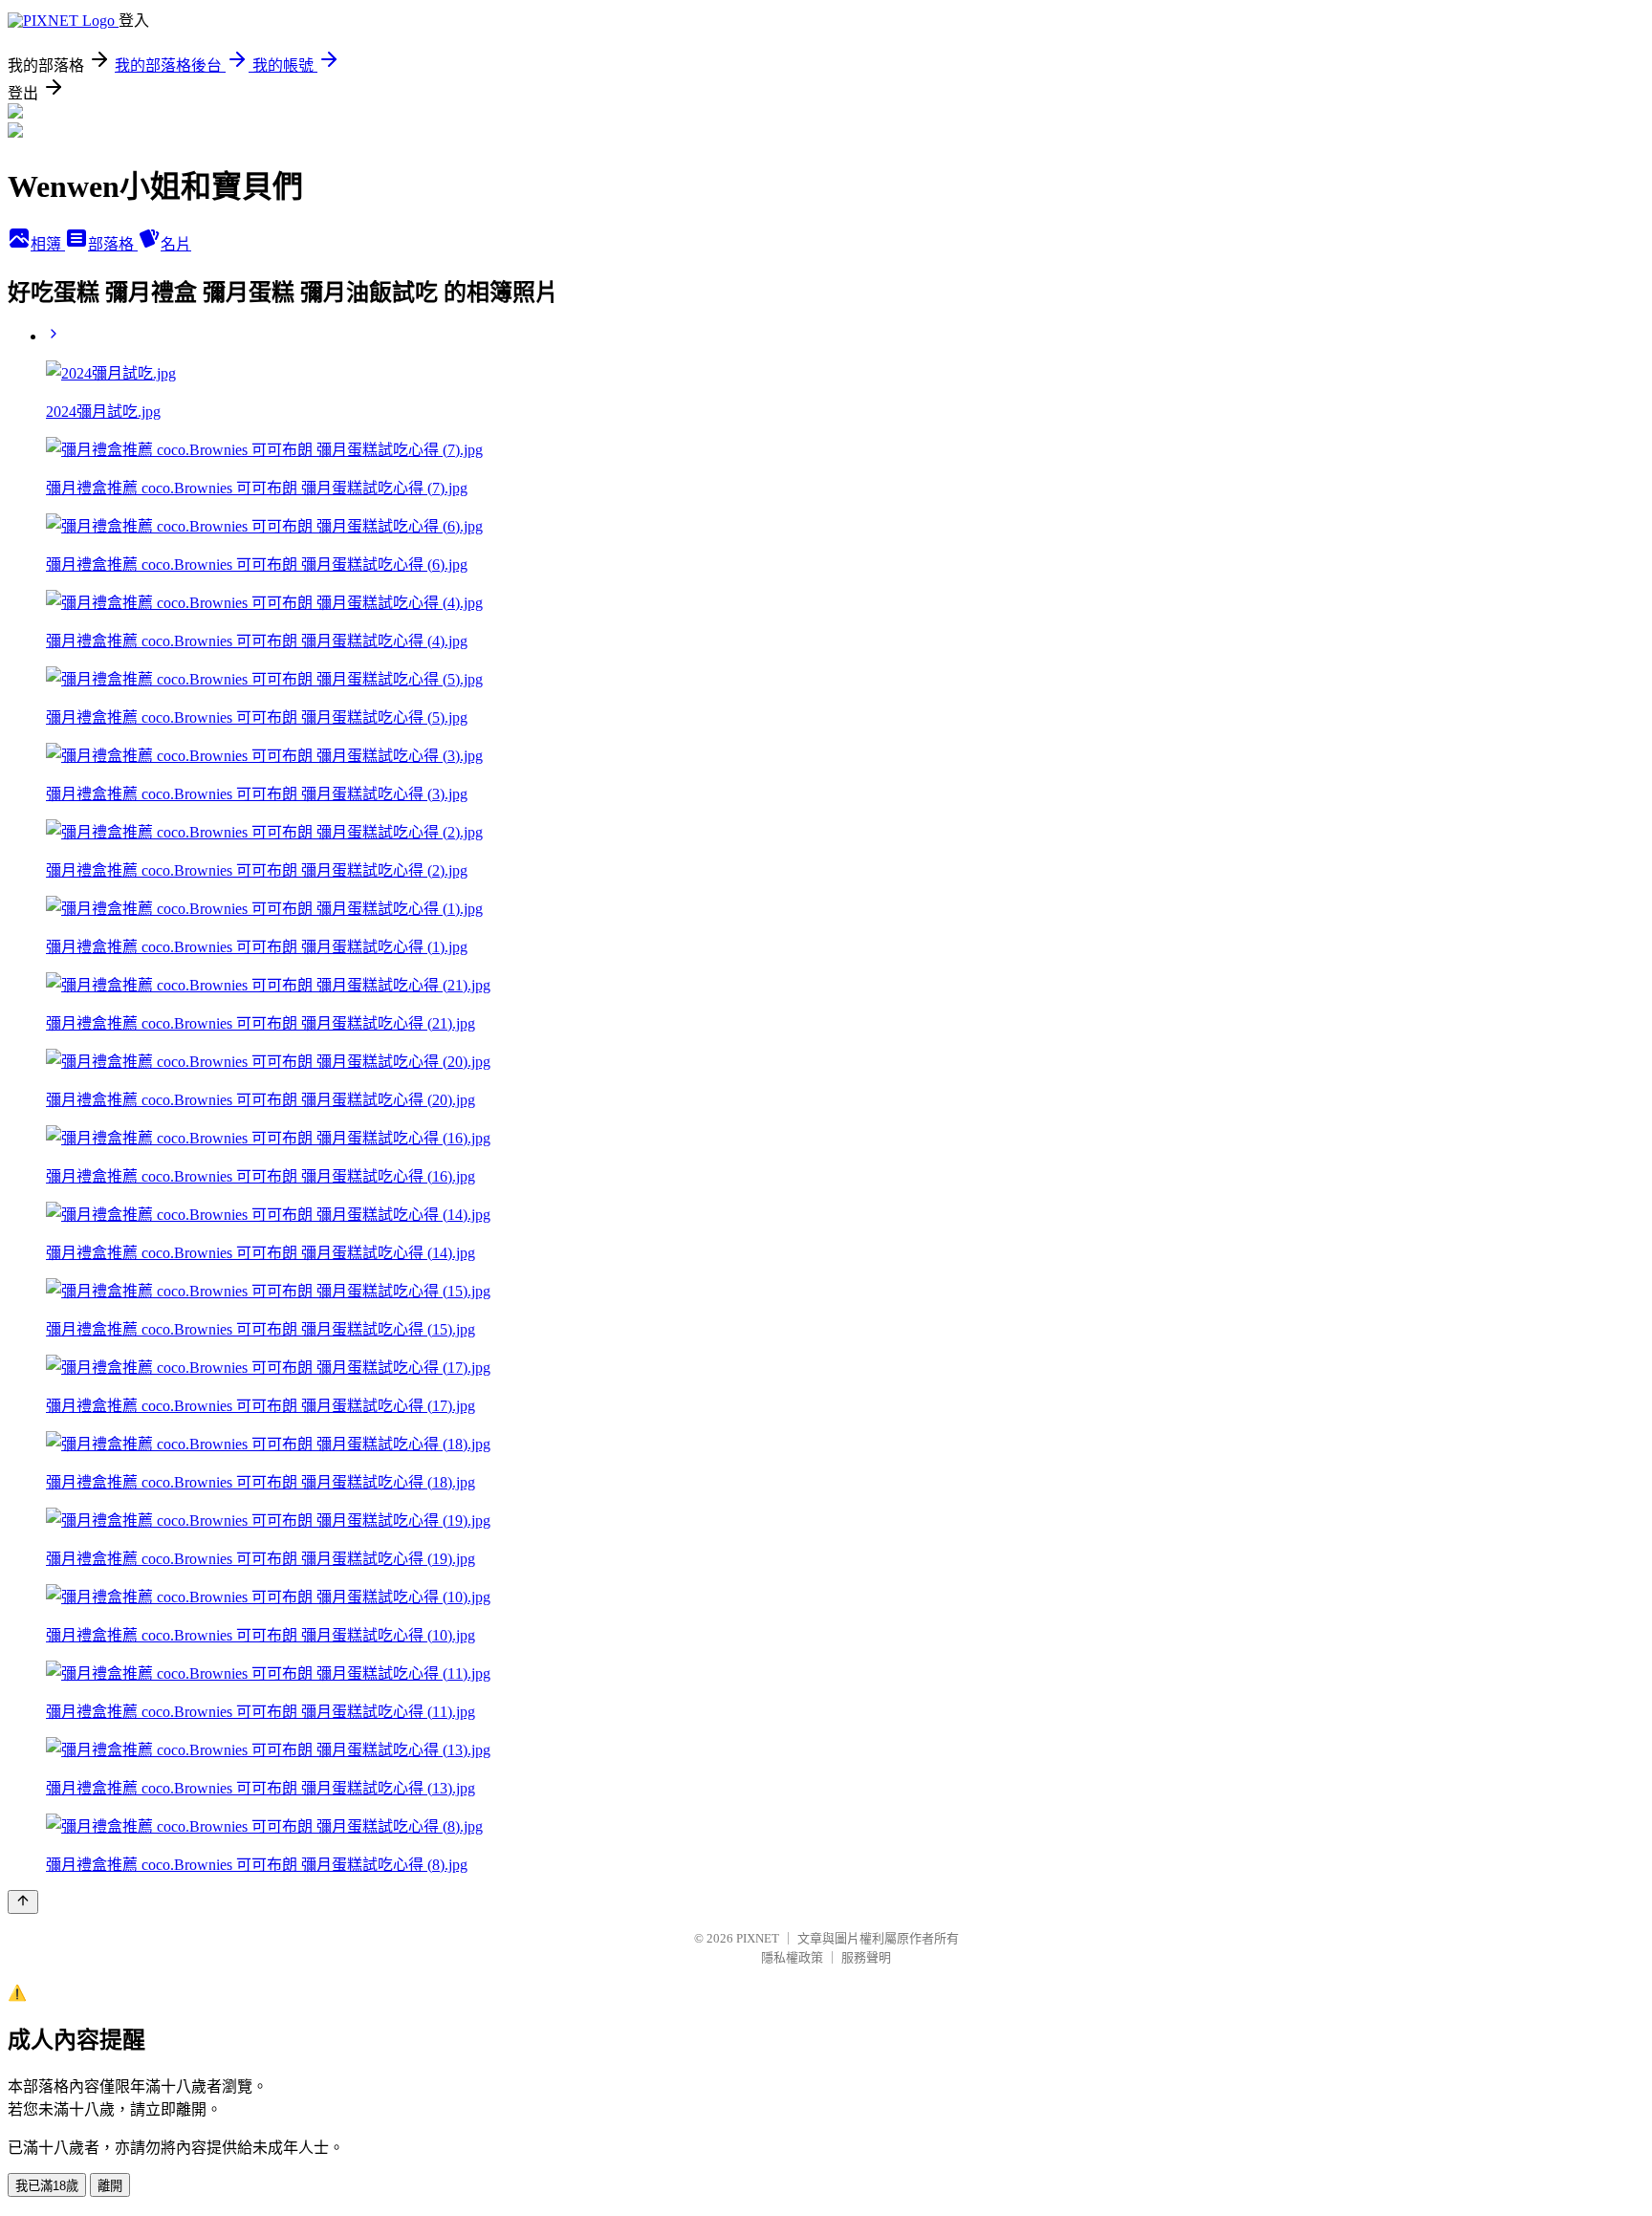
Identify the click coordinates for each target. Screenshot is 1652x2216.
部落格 (113, 244)
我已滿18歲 (47, 2186)
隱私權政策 (792, 1957)
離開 (110, 2186)
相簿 (48, 244)
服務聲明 (866, 1957)
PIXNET (758, 1938)
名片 (176, 244)
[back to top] (23, 1902)
